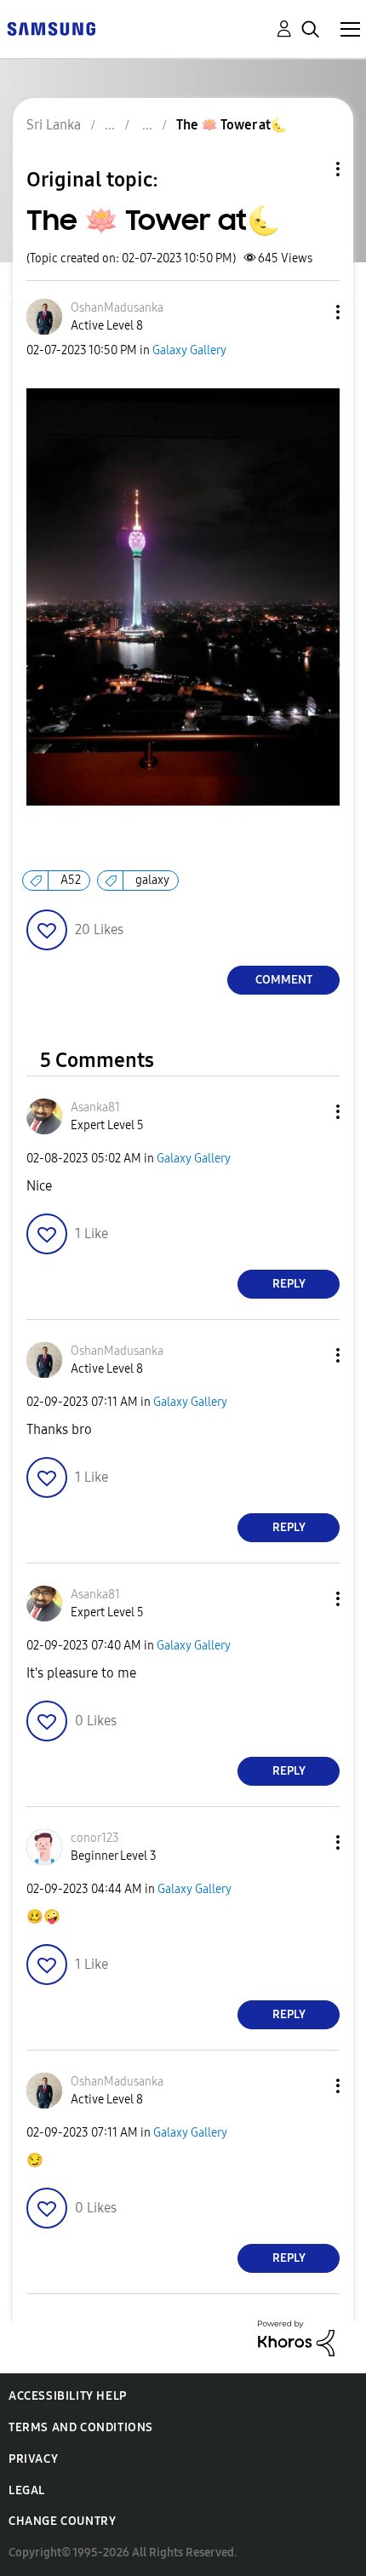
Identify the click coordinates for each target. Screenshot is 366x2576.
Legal (27, 2490)
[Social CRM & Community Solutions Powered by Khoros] (296, 2337)
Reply (289, 1284)
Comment (284, 980)
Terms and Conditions (81, 2427)
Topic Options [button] (309, 169)
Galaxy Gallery (189, 350)
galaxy (152, 880)
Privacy (33, 2459)
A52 (71, 880)
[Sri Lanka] (51, 28)
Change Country (62, 2521)
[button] (310, 312)
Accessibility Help (68, 2396)
